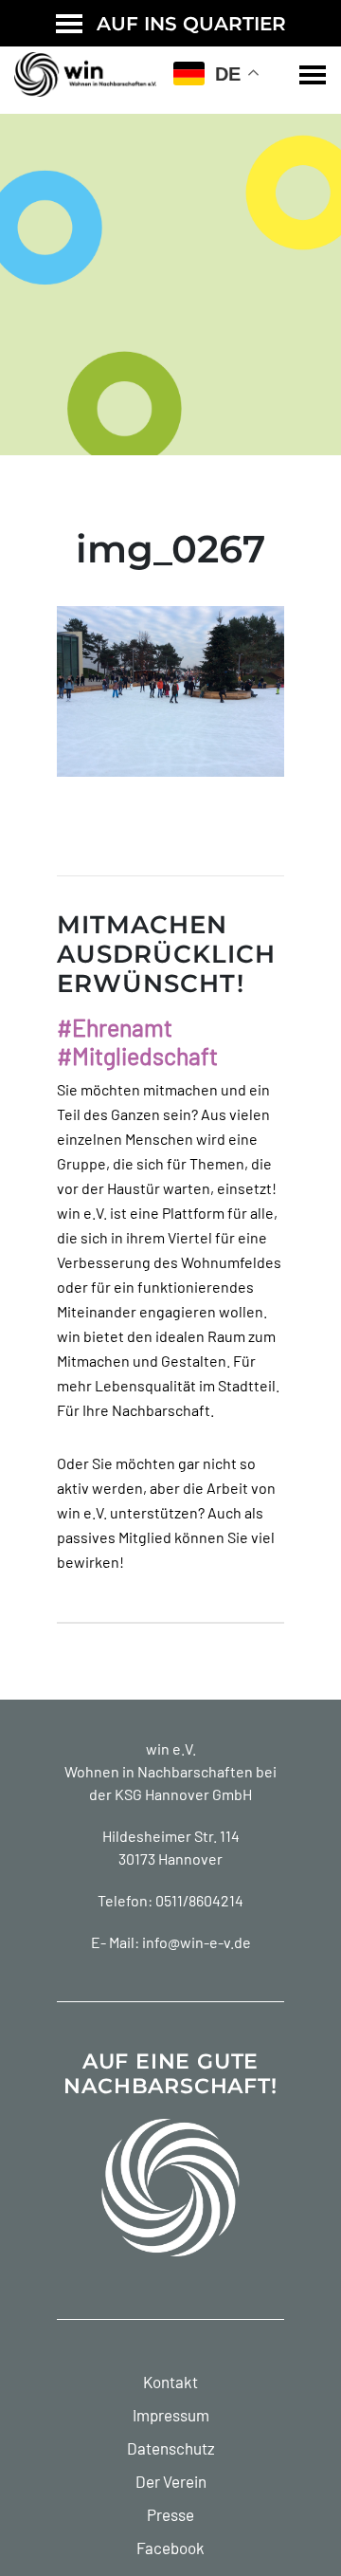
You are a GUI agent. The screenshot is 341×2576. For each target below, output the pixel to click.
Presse (170, 2514)
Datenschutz (171, 2448)
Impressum (171, 2415)
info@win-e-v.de (197, 1942)
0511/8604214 (199, 1900)
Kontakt (170, 2382)
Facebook (170, 2548)
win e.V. (171, 1748)
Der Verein (171, 2481)
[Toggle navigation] (313, 75)
